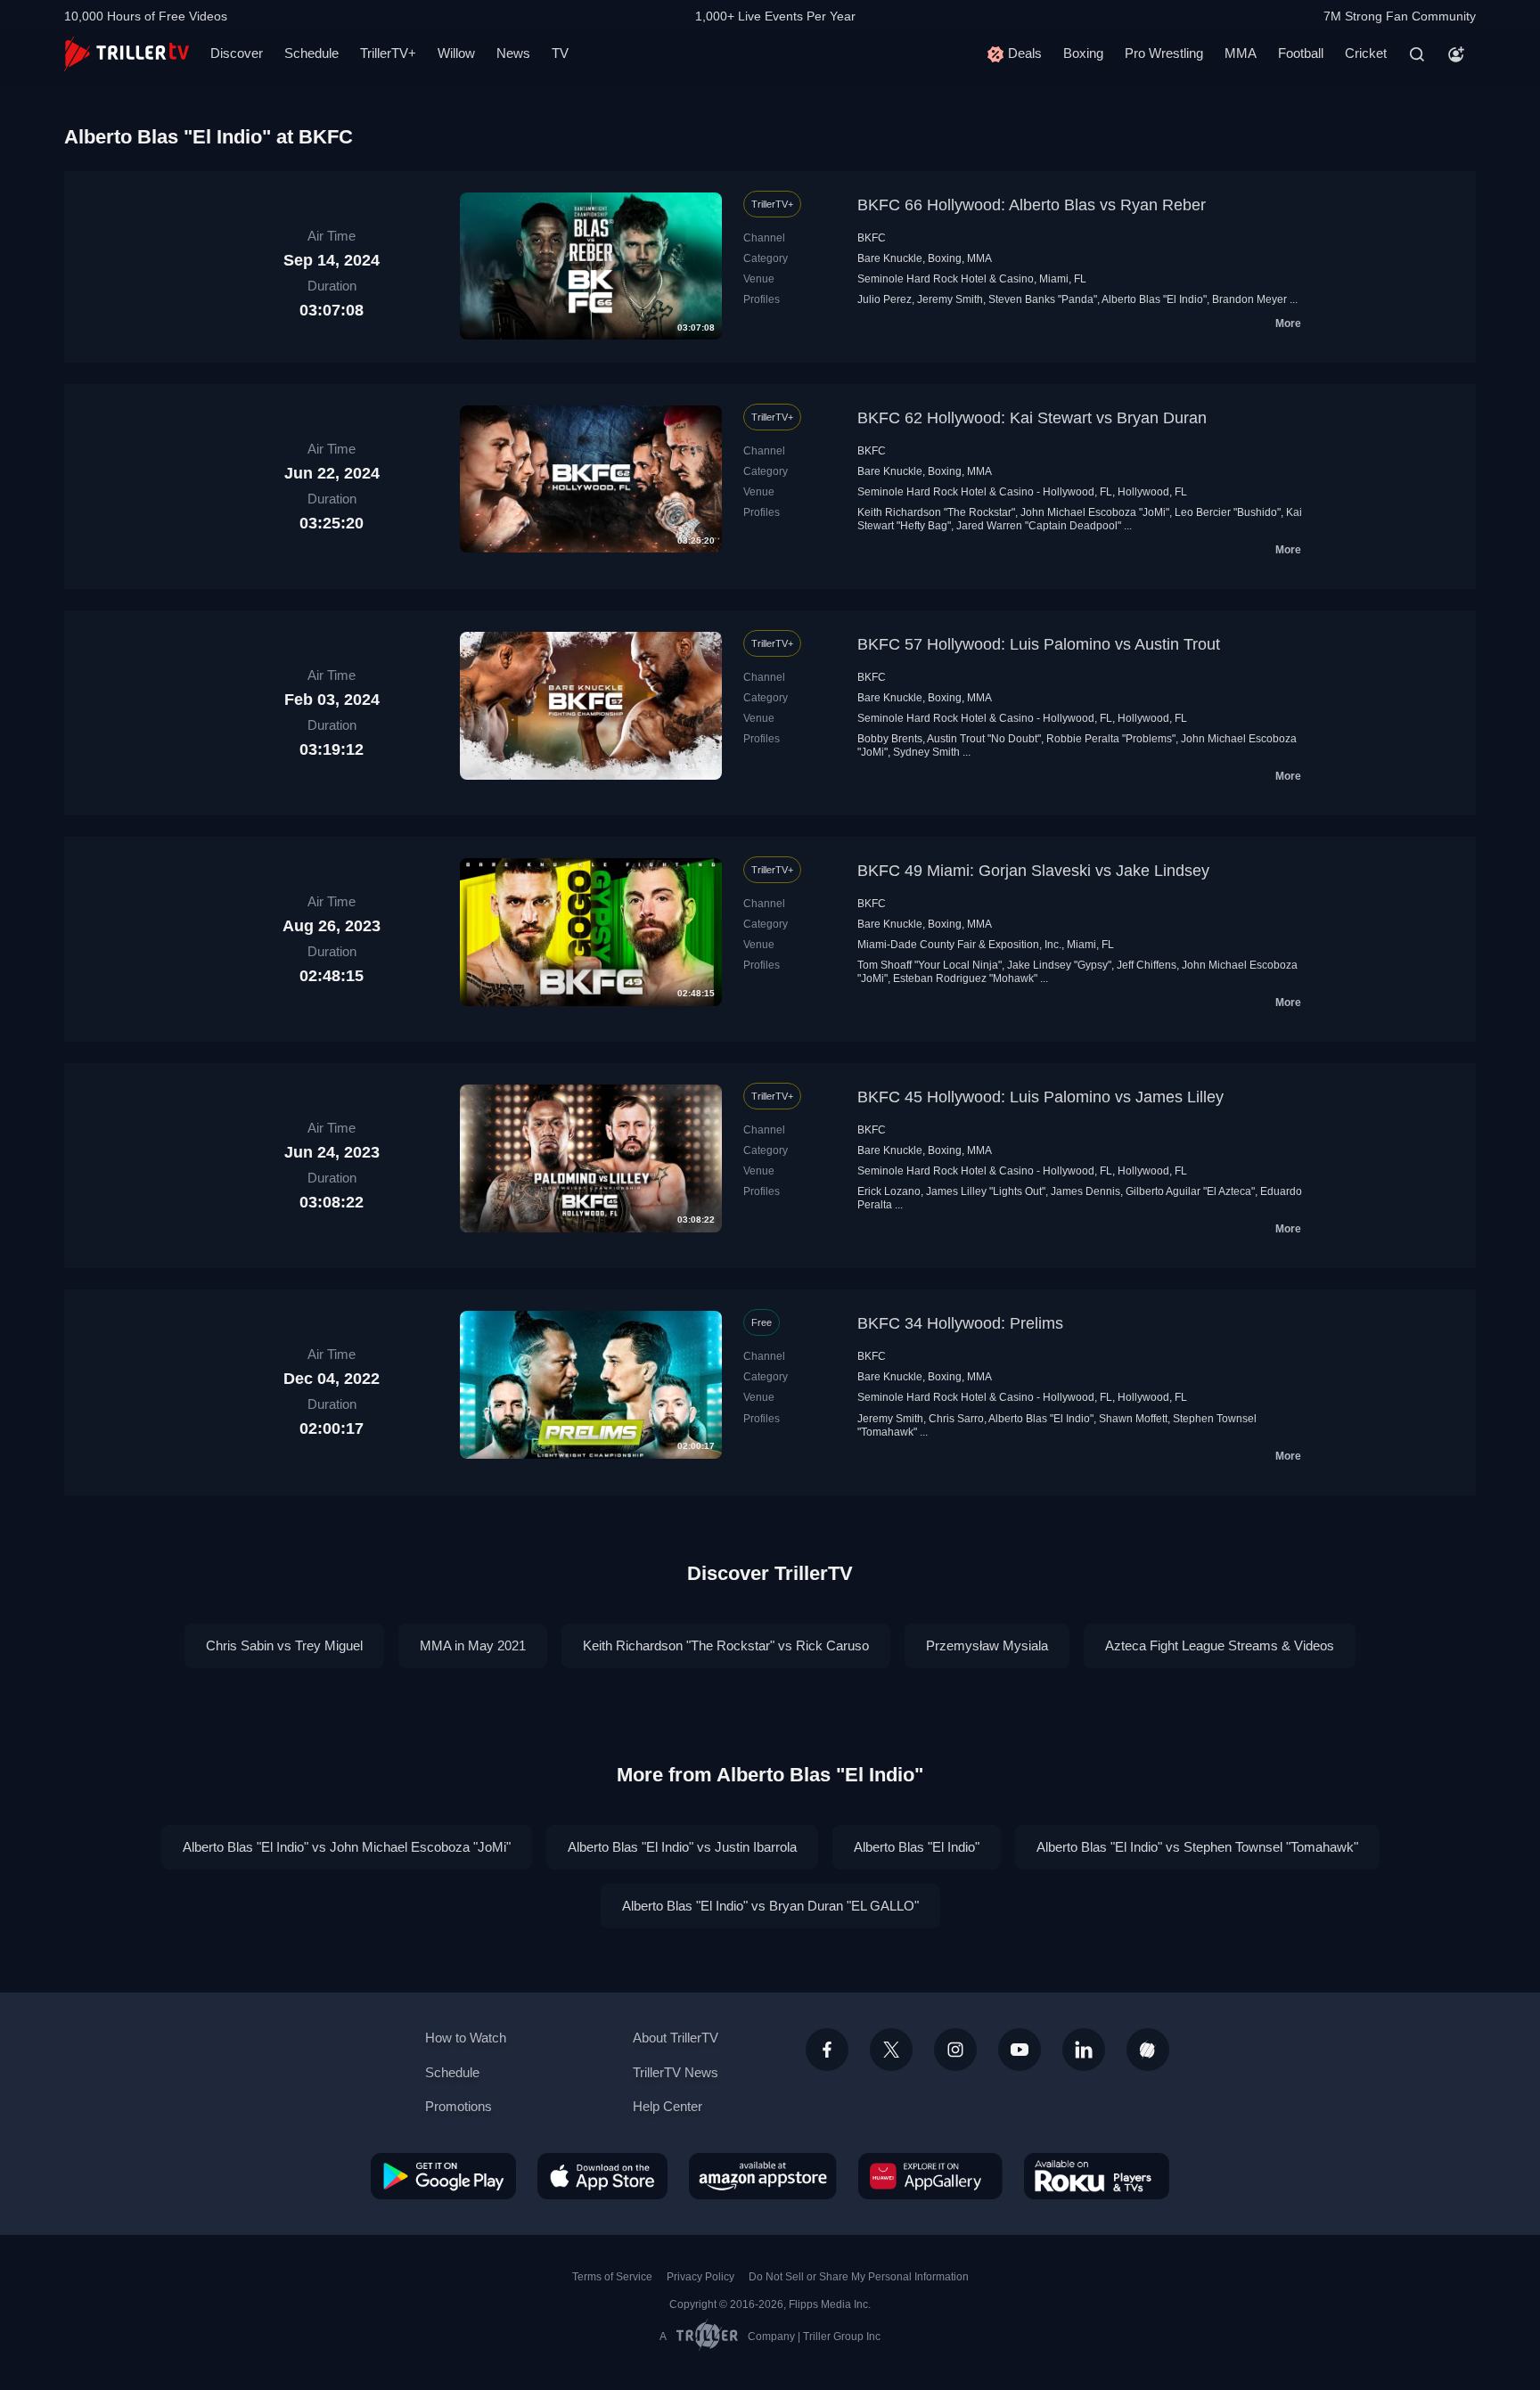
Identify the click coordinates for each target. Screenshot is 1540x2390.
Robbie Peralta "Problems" (1111, 739)
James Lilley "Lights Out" (986, 1191)
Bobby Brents (890, 739)
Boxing (1083, 53)
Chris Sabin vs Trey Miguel (284, 1645)
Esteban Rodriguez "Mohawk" (965, 978)
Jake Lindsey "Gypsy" (1059, 965)
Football (1301, 53)
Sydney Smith (926, 752)
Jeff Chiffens (1147, 965)
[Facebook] (827, 2050)
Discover (237, 53)
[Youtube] (1020, 2050)
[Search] (1417, 54)
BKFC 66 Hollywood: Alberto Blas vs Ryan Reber (1032, 205)
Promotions (459, 2106)
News (513, 53)
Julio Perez (885, 299)
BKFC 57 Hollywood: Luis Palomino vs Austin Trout (1039, 644)
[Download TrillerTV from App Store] (602, 2176)
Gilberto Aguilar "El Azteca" (1190, 1191)
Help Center (668, 2106)
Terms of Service (612, 2277)
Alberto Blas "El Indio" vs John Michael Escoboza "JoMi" (347, 1847)
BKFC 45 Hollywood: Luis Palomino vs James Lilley (1040, 1097)
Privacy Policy (700, 2277)
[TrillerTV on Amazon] (763, 2176)
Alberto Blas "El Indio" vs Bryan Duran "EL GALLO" (770, 1906)
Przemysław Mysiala (987, 1645)
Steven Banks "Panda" (1043, 299)
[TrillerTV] (127, 54)
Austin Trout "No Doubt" (984, 739)
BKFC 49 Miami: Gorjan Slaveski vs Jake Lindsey (1033, 871)
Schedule (311, 53)
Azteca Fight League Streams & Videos (1220, 1645)
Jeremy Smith (950, 299)
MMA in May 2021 (473, 1645)
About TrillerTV (676, 2038)
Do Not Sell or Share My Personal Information (859, 2277)
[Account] (1456, 54)
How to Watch (466, 2038)
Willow (456, 53)
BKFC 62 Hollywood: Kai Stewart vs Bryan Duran (1032, 418)
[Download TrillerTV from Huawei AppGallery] (930, 2176)
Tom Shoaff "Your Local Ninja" (930, 965)
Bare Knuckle (890, 258)
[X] (891, 2050)
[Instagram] (955, 2050)
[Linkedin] (1084, 2050)
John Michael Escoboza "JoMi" (1095, 512)
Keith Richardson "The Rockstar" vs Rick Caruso (726, 1645)
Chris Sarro (956, 1419)
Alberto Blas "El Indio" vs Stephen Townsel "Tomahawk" (1197, 1847)
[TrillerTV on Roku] (1097, 2176)
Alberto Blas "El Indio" (1154, 299)
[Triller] (1148, 2050)
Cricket (1366, 53)
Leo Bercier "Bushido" (1228, 512)
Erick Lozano (889, 1191)
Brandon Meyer (1249, 299)
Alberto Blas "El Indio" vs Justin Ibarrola (682, 1847)
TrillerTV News (676, 2072)
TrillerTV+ (388, 53)
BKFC (872, 238)
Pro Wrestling (1164, 53)
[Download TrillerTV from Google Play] (443, 2176)
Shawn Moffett (1133, 1419)
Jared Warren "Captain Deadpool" (1039, 526)
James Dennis (1085, 1191)
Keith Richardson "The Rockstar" (936, 512)
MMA (1241, 53)
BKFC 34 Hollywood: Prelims (960, 1323)
